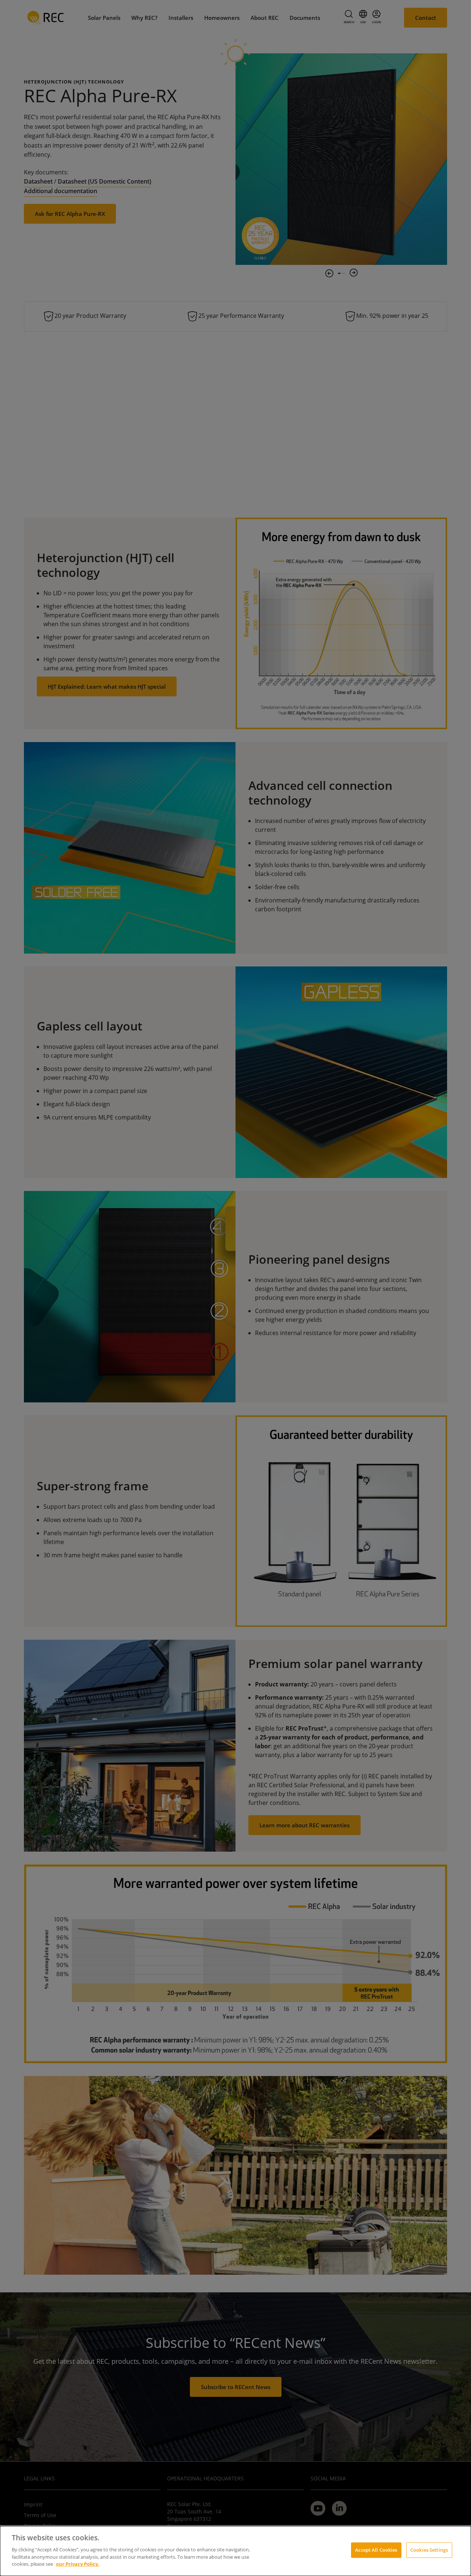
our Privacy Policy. (78, 2563)
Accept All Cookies (376, 2550)
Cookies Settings (429, 2550)
